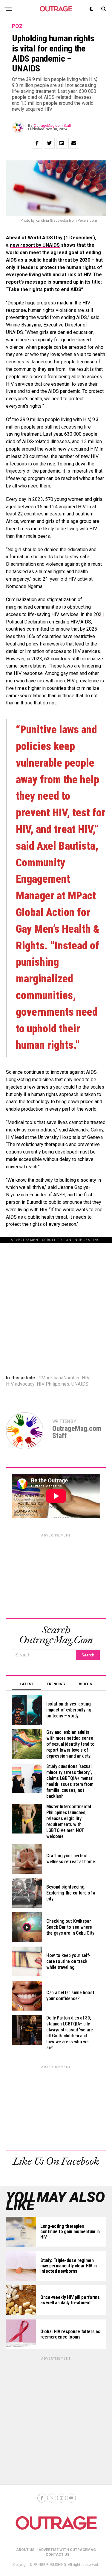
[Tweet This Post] (49, 143)
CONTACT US (57, 2555)
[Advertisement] (56, 1299)
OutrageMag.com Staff (53, 126)
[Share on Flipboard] (62, 143)
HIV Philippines (53, 1384)
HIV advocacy (20, 1384)
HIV (86, 1378)
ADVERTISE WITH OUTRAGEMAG (67, 2550)
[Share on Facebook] (37, 143)
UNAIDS (80, 1384)
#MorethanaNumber (59, 1378)
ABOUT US (25, 2550)
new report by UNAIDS (35, 245)
